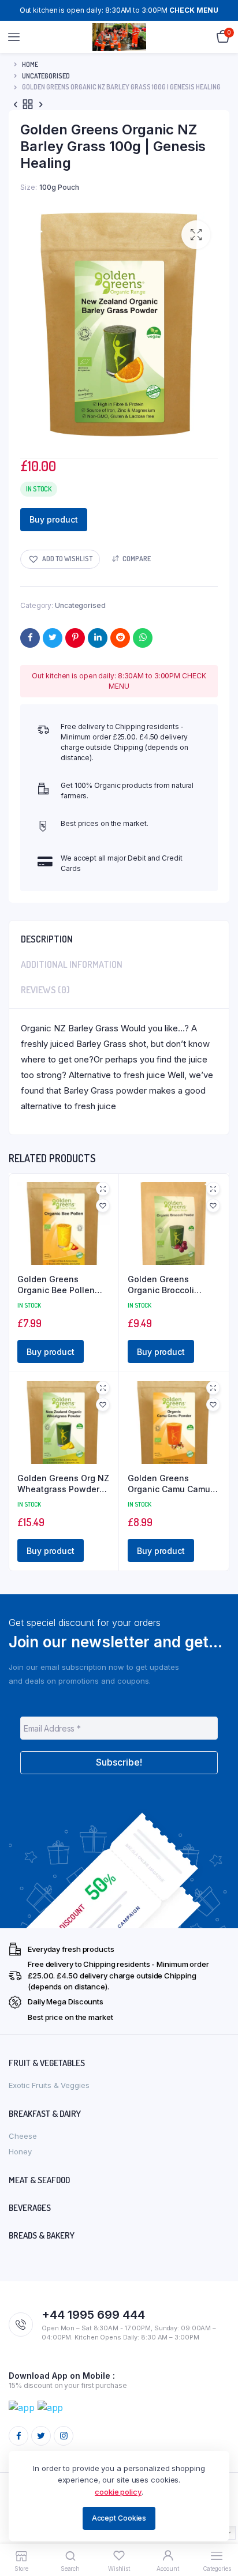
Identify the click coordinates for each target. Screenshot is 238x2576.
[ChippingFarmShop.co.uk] (119, 37)
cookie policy (118, 2492)
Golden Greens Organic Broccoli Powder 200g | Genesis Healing (161, 1285)
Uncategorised (46, 76)
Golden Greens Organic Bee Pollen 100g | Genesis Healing (56, 1285)
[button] (196, 235)
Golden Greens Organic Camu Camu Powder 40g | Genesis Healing (173, 1484)
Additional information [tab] (72, 964)
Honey (20, 2151)
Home (30, 64)
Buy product (54, 519)
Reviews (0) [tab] (45, 990)
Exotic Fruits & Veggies (49, 2085)
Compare (137, 559)
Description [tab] (47, 939)
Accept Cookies (119, 2518)
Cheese (23, 2136)
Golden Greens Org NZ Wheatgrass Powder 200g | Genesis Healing (63, 1484)
